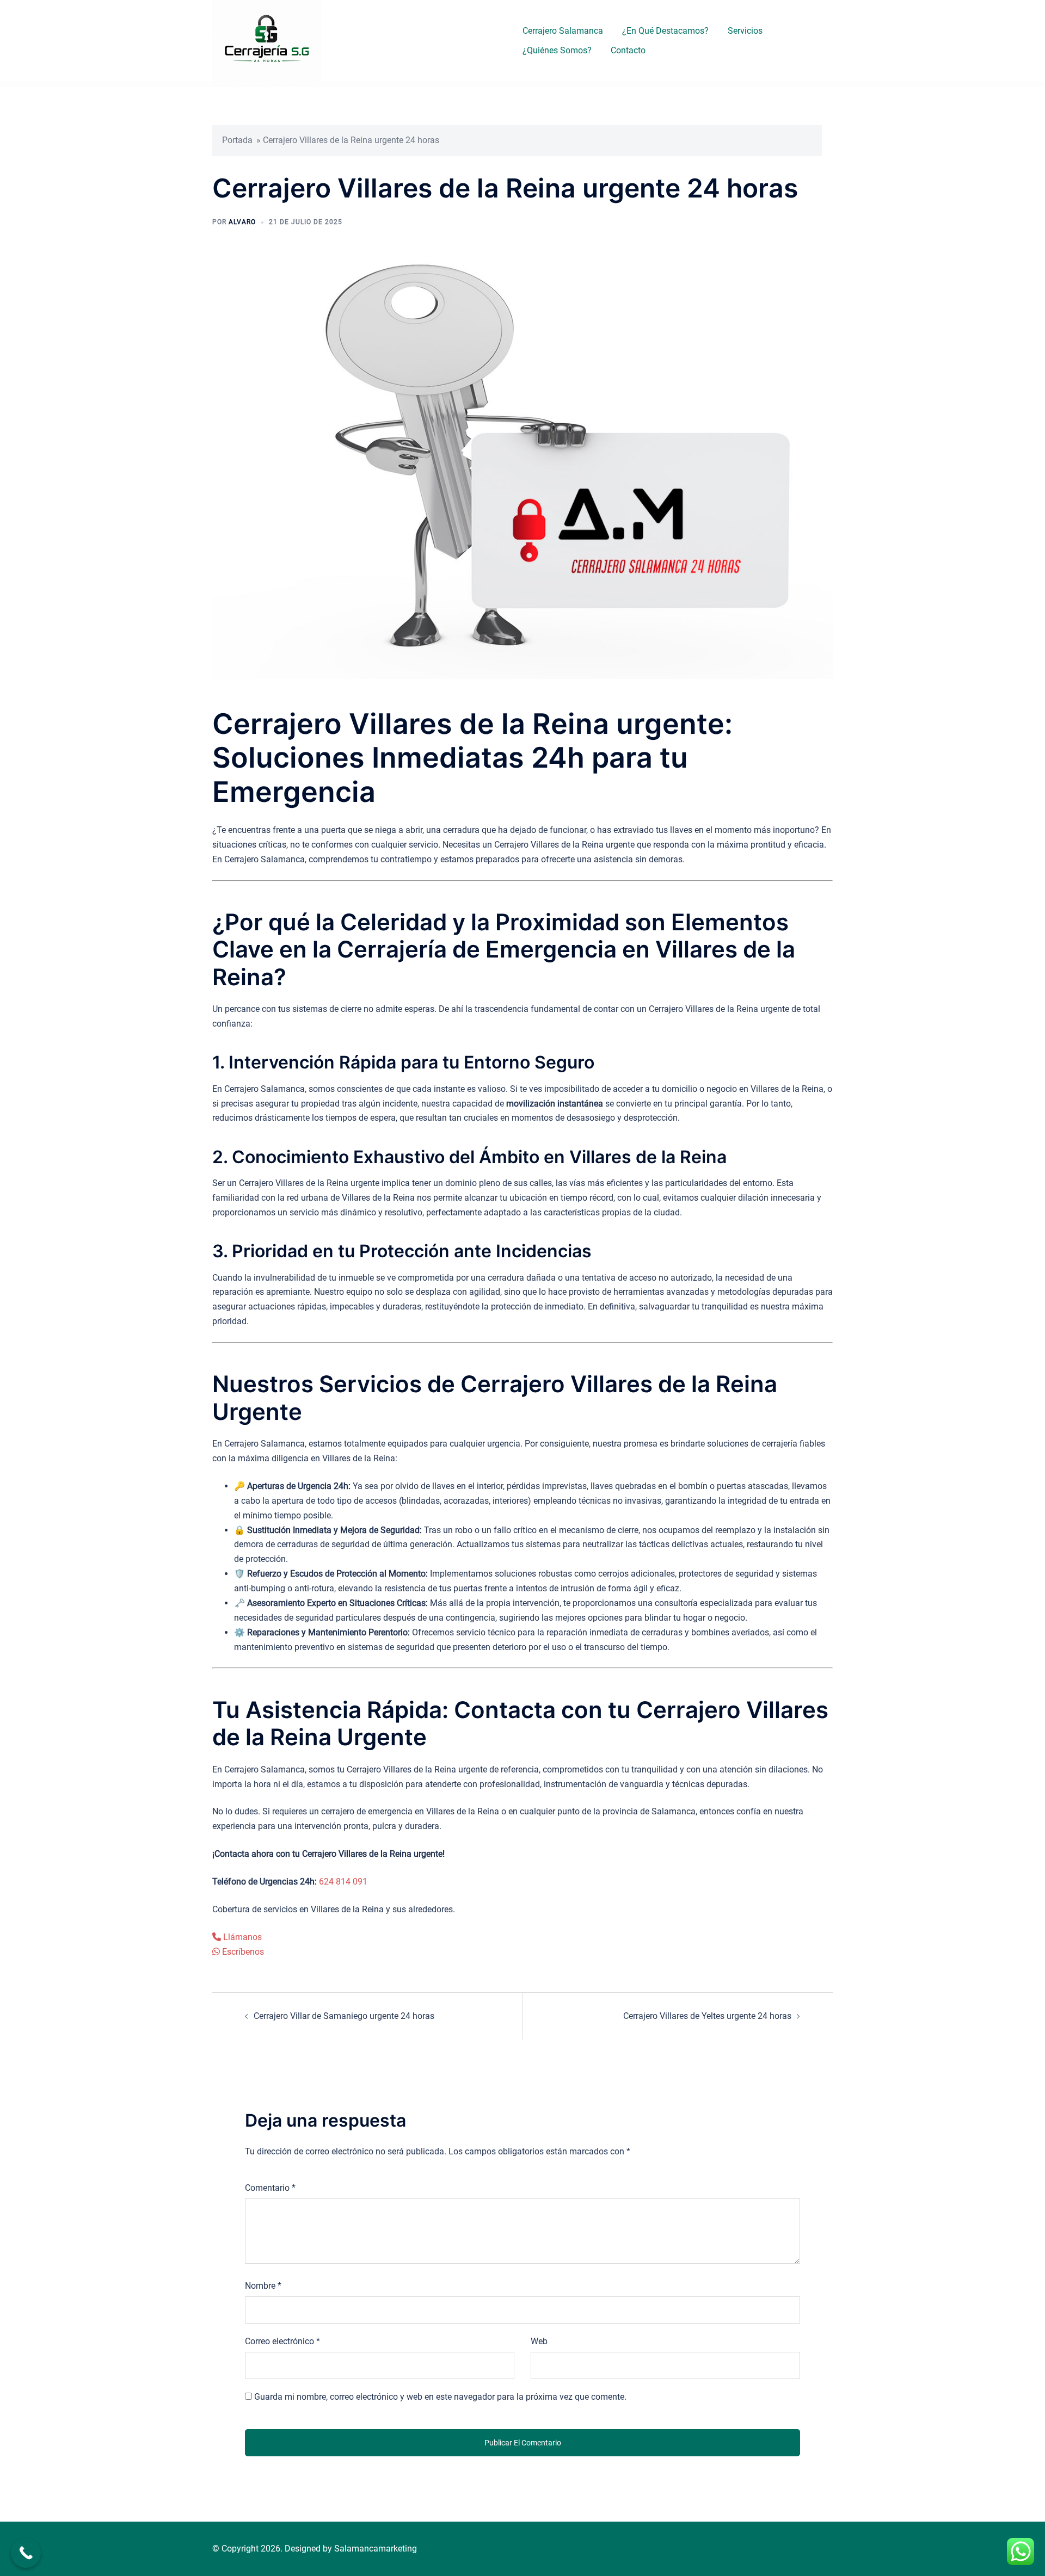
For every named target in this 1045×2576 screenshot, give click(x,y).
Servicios (745, 31)
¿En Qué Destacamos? (665, 31)
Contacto (628, 50)
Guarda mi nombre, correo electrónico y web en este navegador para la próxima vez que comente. (440, 2397)
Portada (237, 140)
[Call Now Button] (26, 2553)
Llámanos (241, 1937)
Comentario (270, 2188)
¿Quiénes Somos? (557, 50)
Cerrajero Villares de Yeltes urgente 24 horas (707, 2016)
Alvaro (242, 222)
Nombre (263, 2286)
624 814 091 (343, 1882)
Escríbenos (242, 1952)
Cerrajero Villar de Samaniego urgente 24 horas (344, 2016)
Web (539, 2341)
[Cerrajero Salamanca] (267, 40)
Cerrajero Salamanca (563, 31)
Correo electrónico (282, 2341)
